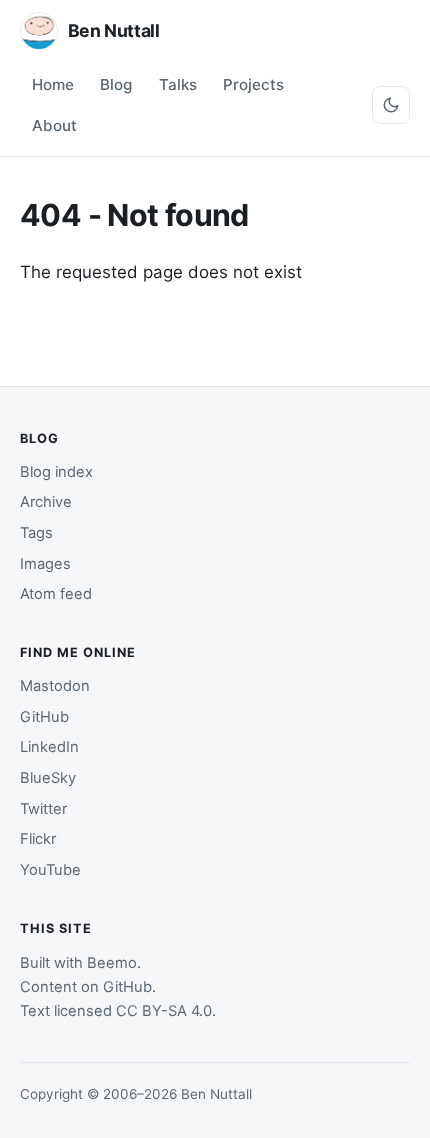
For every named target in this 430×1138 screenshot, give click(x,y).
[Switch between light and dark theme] (391, 105)
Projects (253, 84)
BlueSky (48, 778)
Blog (116, 84)
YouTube (50, 870)
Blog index (56, 472)
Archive (46, 502)
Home (53, 84)
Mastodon (55, 686)
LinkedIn (49, 747)
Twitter (43, 809)
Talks (178, 84)
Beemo (112, 963)
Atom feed (56, 594)
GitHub (44, 717)
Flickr (38, 839)
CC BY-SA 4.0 (164, 1011)
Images (45, 564)
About (54, 125)
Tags (36, 533)
